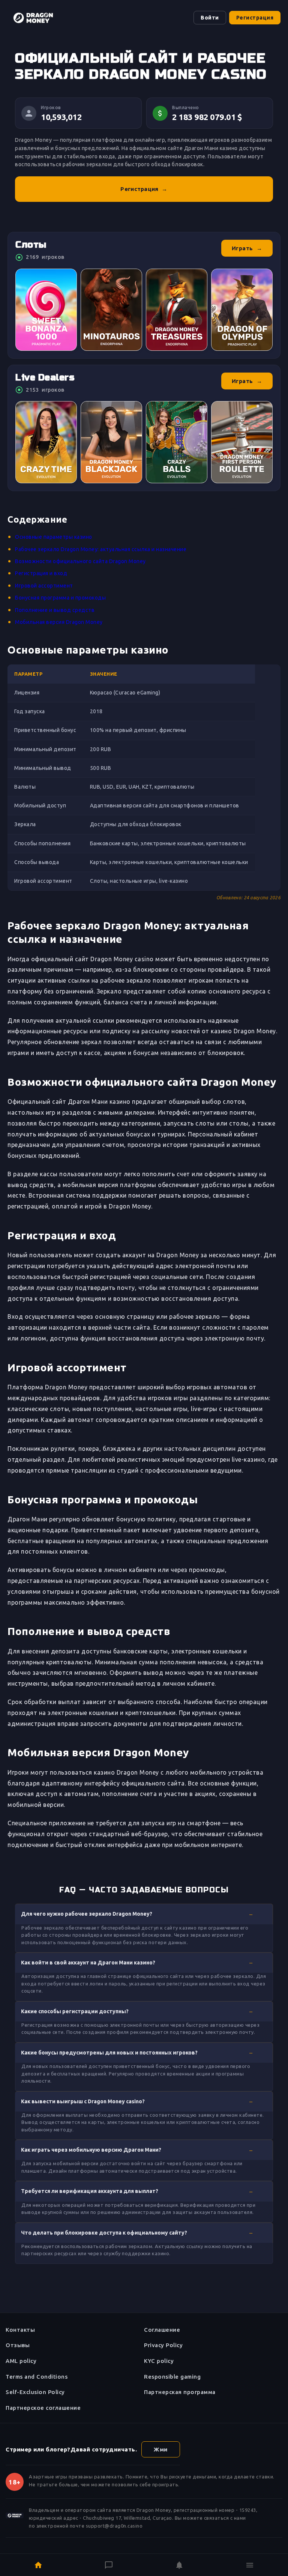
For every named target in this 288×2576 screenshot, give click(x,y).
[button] (144, 1914)
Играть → (247, 248)
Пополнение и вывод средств (55, 610)
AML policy (21, 2361)
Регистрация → (144, 189)
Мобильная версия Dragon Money (59, 622)
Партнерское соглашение (43, 2408)
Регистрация (255, 18)
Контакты (20, 2330)
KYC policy (159, 2361)
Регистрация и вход (41, 573)
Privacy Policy (163, 2345)
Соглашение (162, 2330)
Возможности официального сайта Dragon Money (80, 561)
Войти (210, 18)
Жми (161, 2449)
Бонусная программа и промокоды (60, 598)
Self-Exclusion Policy (35, 2392)
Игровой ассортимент (44, 586)
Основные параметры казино (54, 537)
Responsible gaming (172, 2377)
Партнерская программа (180, 2392)
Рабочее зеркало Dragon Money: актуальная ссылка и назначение (101, 549)
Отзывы (18, 2345)
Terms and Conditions (37, 2377)
